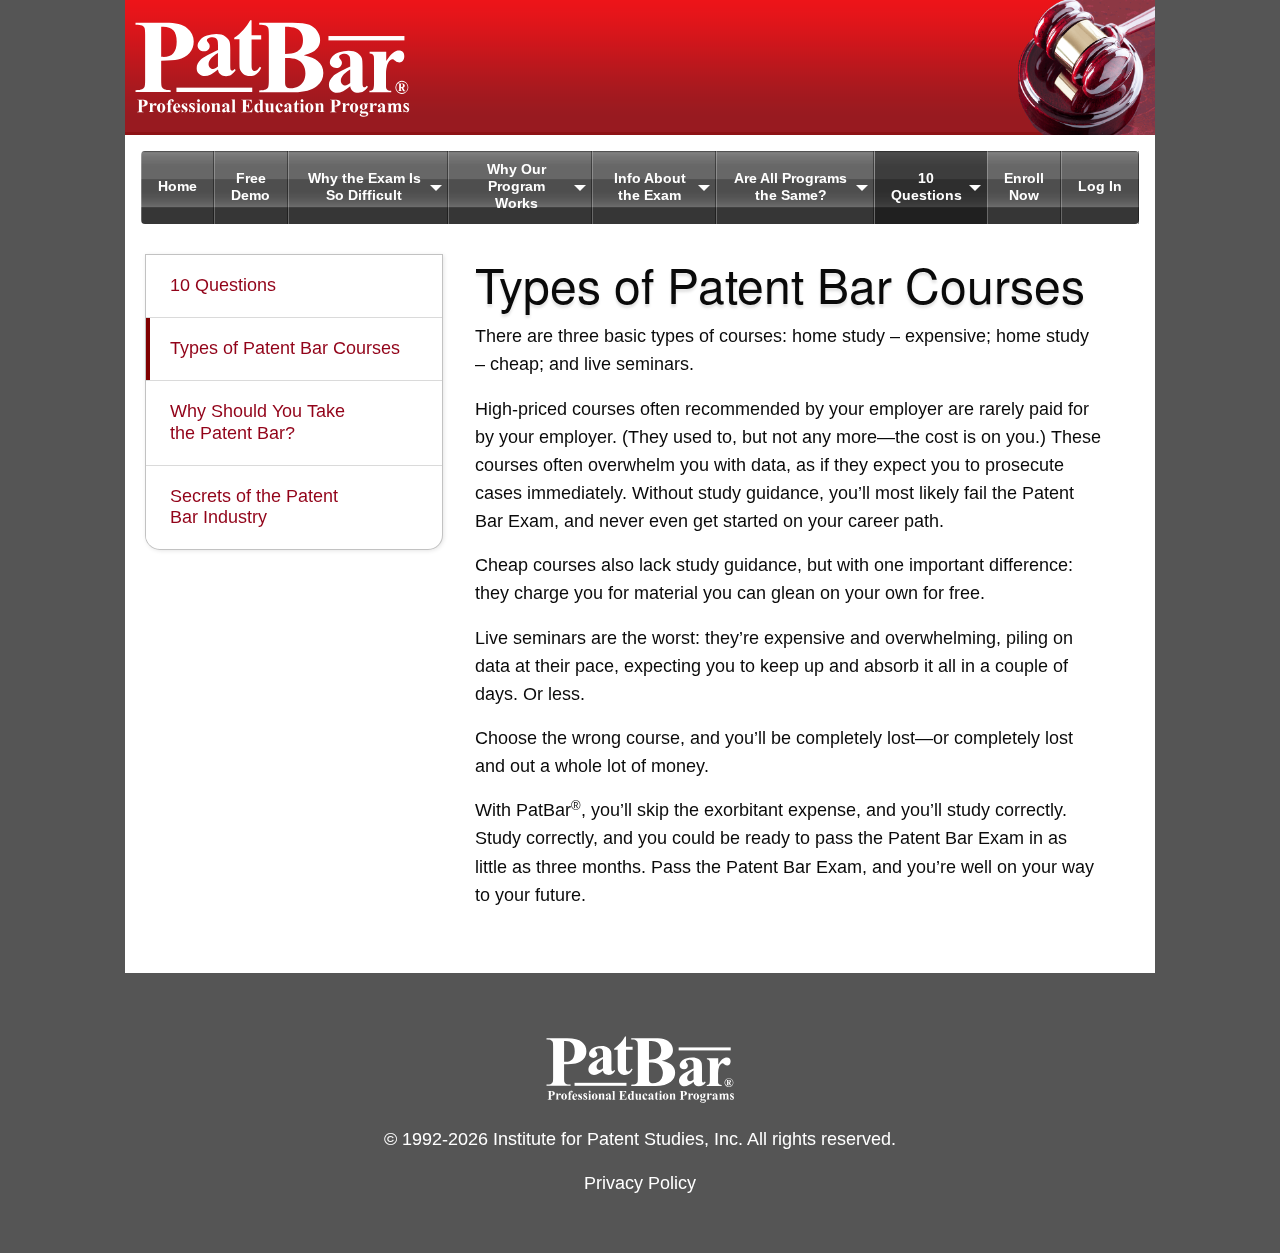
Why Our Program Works (516, 186)
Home (177, 186)
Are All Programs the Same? (790, 187)
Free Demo (250, 187)
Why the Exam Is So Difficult (364, 187)
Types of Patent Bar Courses (285, 348)
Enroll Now (1024, 187)
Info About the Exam (650, 187)
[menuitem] (177, 187)
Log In (1100, 186)
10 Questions (926, 187)
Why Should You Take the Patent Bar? (257, 422)
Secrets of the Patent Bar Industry (254, 507)
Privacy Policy (640, 1183)
